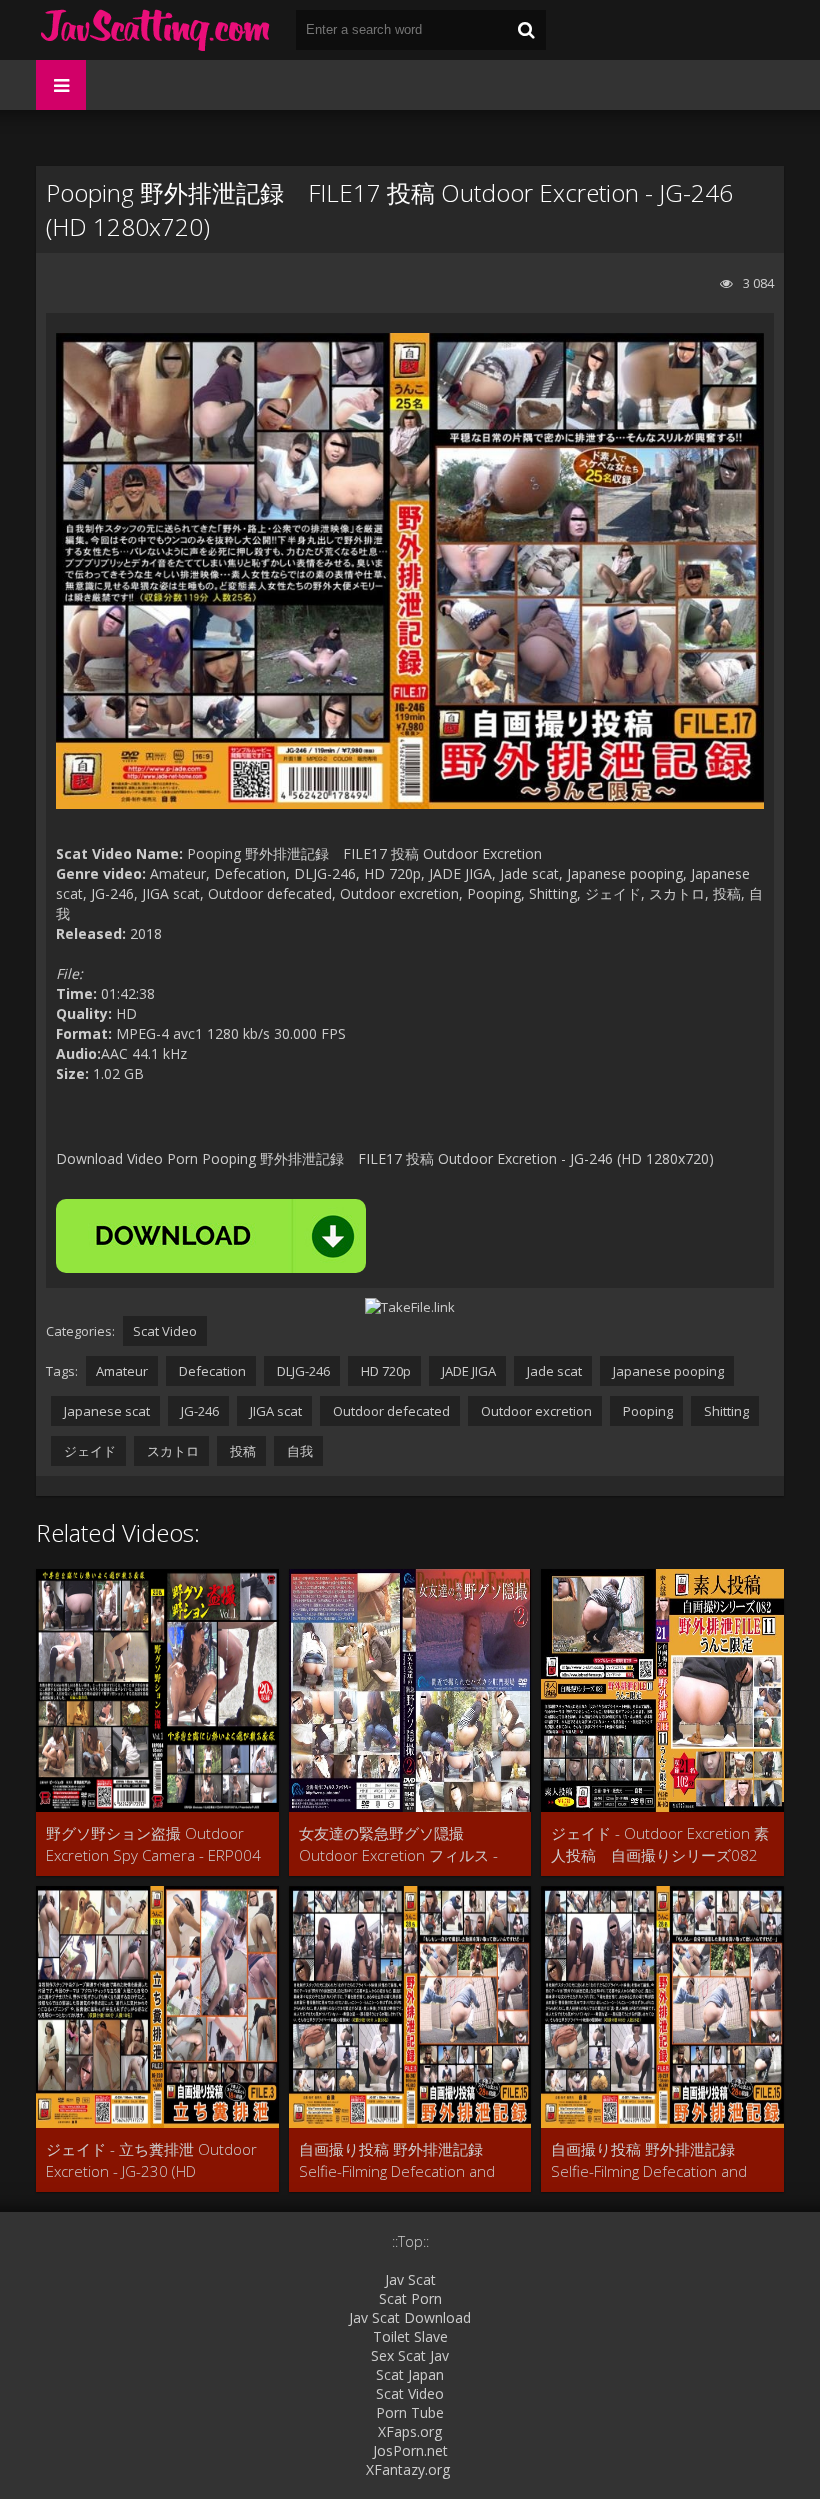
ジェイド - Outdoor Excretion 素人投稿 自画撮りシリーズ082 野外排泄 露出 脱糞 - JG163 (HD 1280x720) (662, 1844)
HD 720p (384, 1371)
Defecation (211, 1371)
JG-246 (198, 1411)
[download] (211, 1236)
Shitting (725, 1411)
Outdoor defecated (390, 1411)
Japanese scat (105, 1411)
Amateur (122, 1371)
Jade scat (553, 1371)
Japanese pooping (667, 1371)
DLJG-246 (302, 1371)
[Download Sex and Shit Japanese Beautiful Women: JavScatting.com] (156, 30)
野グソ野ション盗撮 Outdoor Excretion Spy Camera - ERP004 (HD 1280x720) (153, 1844)
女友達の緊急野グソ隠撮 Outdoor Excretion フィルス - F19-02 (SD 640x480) (398, 1844)
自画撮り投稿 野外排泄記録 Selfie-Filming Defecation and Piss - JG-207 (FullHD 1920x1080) (397, 2160)
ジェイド (88, 1451)
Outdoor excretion (535, 1411)
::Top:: (410, 2241)
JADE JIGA (467, 1371)
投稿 (241, 1451)
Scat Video (165, 1331)
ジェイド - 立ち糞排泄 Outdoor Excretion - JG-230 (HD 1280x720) (151, 2160)
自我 (298, 1451)
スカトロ (171, 1451)
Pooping (646, 1411)
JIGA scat (274, 1411)
